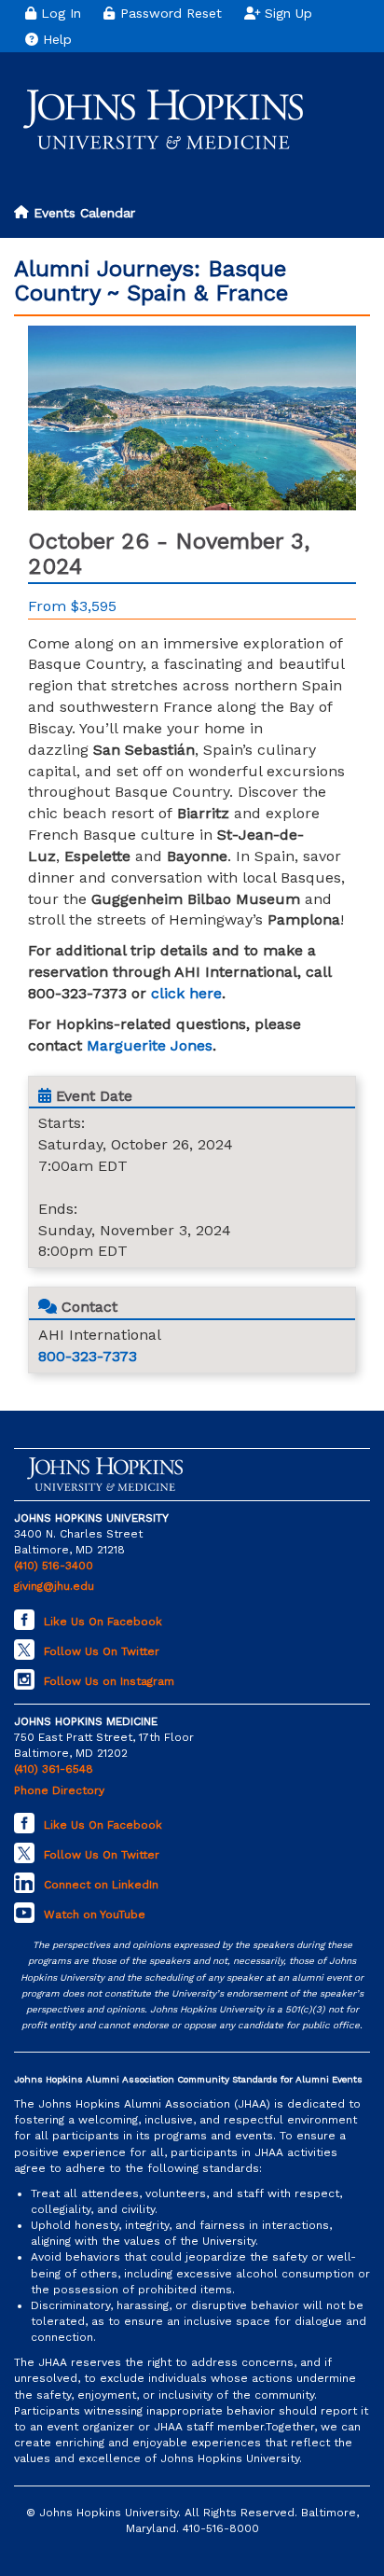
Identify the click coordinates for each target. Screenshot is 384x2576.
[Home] (163, 119)
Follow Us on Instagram (109, 1681)
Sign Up (286, 13)
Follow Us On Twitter (102, 1651)
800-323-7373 (88, 1356)
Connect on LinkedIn (101, 1885)
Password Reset (169, 13)
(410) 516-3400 (54, 1566)
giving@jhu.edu (54, 1586)
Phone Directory (59, 1790)
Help (55, 39)
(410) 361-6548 (54, 1769)
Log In (59, 13)
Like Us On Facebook (103, 1622)
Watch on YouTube (95, 1915)
